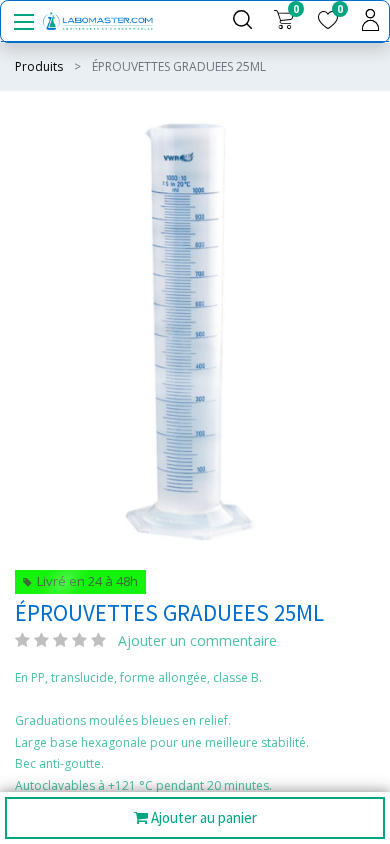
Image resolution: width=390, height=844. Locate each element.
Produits (39, 66)
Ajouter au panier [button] (202, 817)
